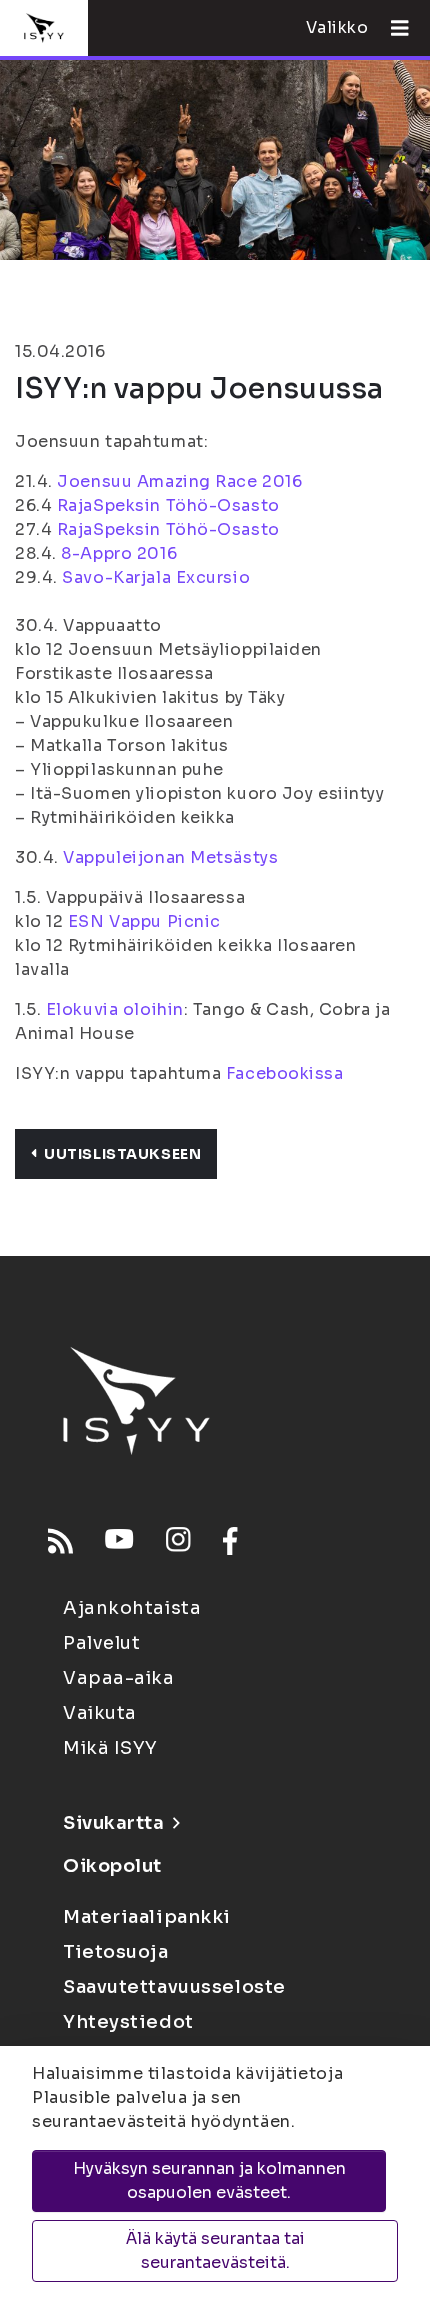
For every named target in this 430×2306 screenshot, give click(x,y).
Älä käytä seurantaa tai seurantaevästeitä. (215, 2250)
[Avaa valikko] (392, 28)
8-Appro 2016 (119, 553)
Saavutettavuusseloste (174, 1987)
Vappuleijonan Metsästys (170, 857)
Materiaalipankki (147, 1917)
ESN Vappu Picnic (144, 921)
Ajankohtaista (132, 1608)
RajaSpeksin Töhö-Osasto (168, 505)
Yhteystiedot (128, 2022)
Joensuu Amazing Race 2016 (179, 481)
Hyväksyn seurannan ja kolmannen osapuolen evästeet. (209, 2180)
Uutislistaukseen (122, 1154)
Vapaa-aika (119, 1678)
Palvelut (101, 1643)
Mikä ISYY (110, 1748)
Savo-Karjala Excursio (156, 577)
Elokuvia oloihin (115, 1009)
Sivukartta (114, 1823)
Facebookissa (285, 1073)
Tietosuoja (116, 1952)
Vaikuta (100, 1713)
